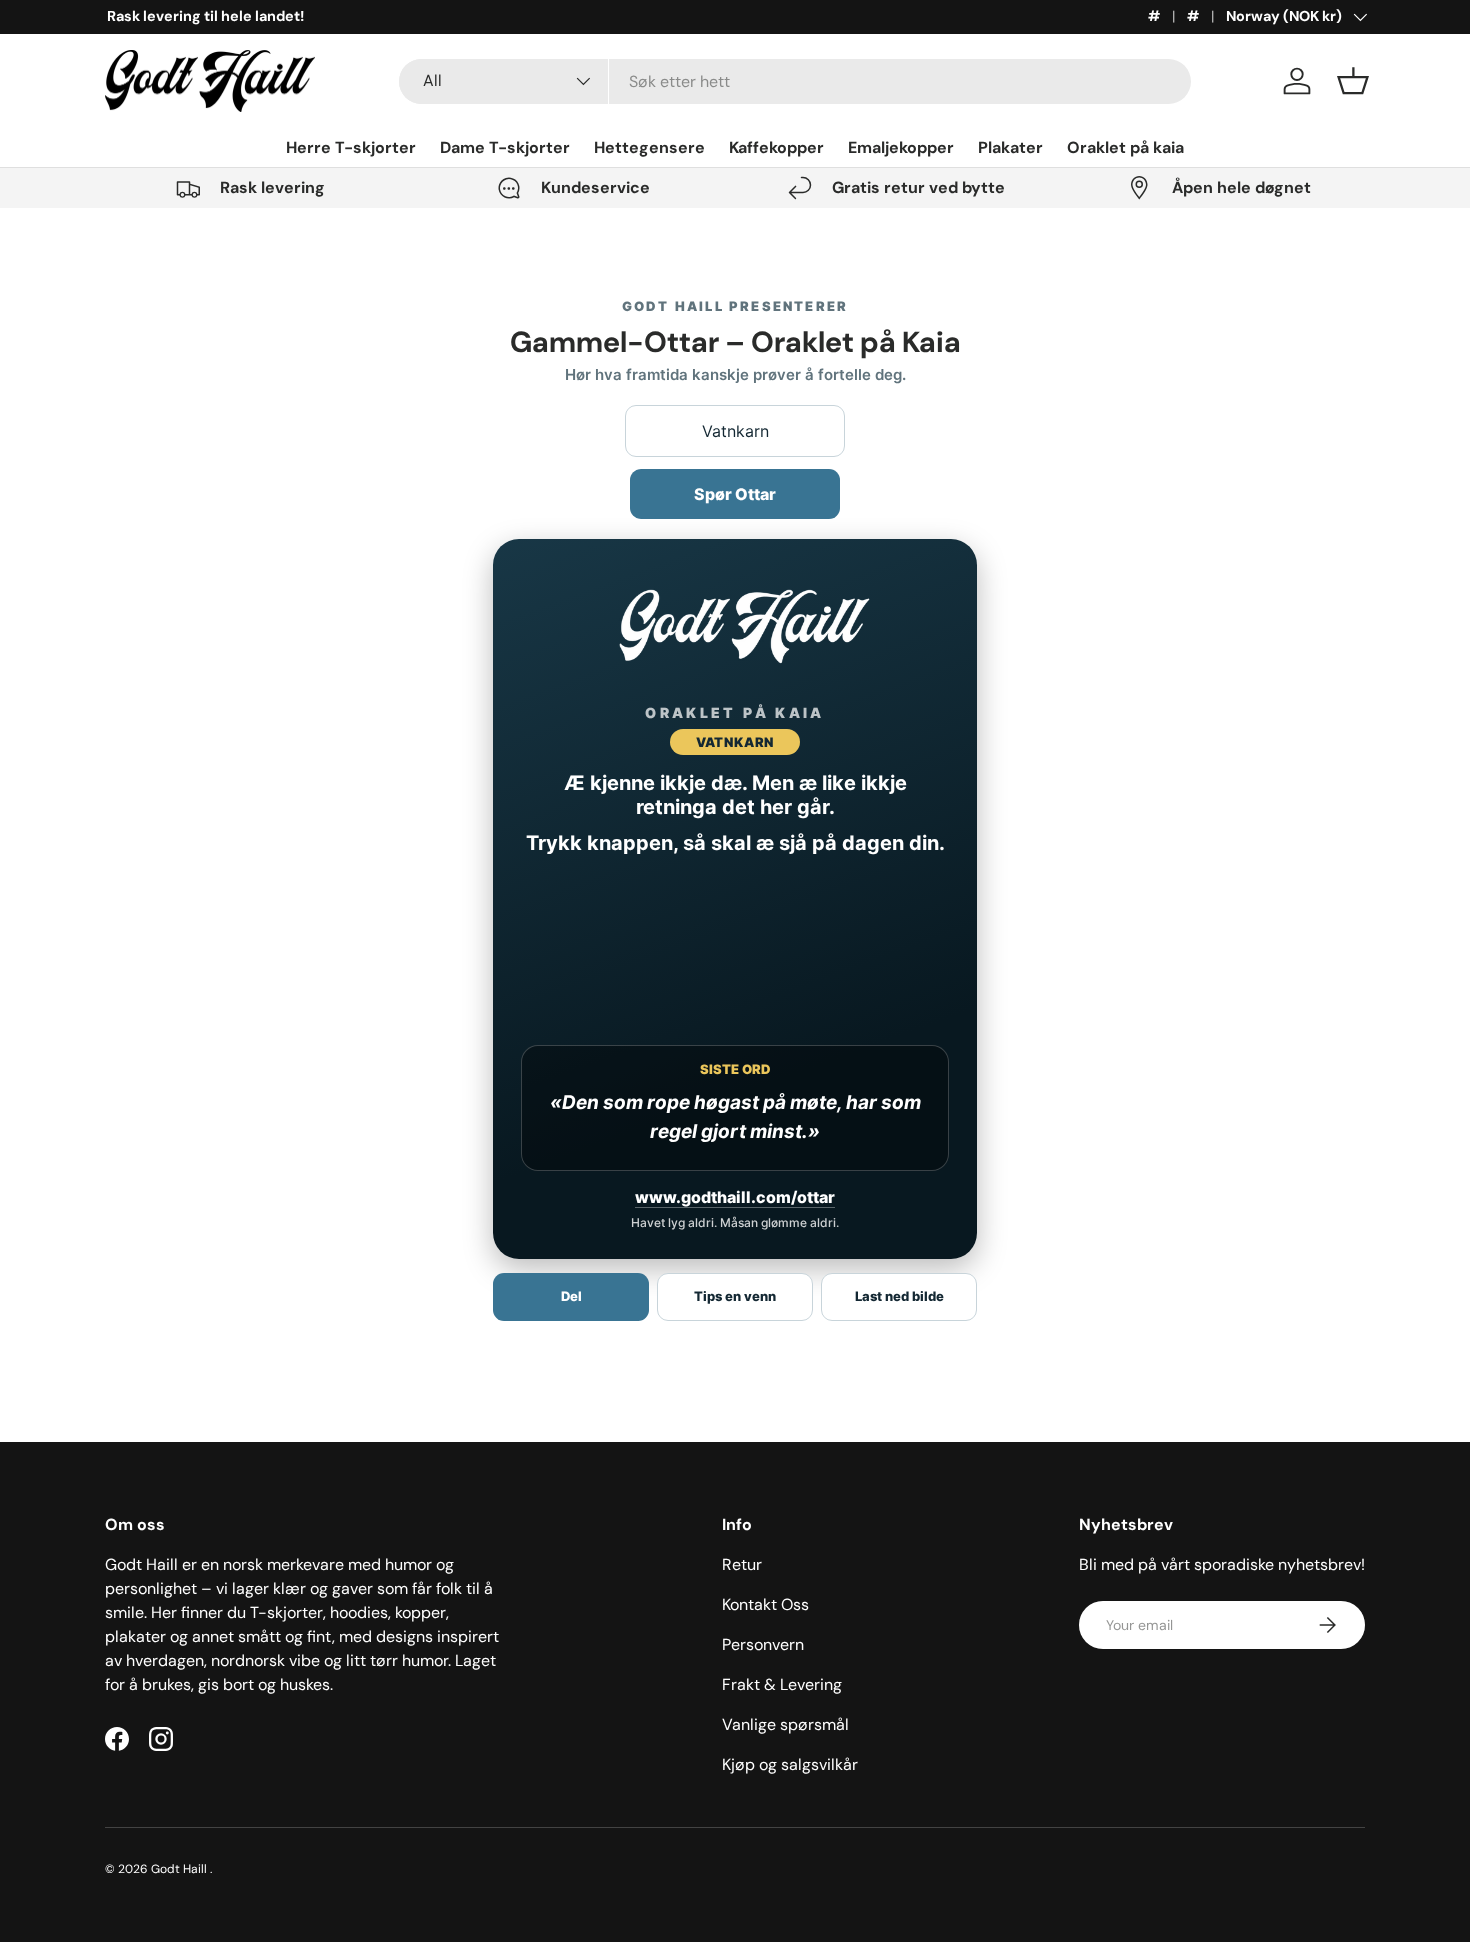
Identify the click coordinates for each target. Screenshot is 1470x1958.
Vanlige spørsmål (785, 1724)
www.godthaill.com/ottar (735, 1197)
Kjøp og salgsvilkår (790, 1764)
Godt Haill (180, 1869)
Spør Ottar (735, 494)
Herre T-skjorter (351, 147)
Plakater (1010, 147)
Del (571, 1296)
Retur (742, 1564)
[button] (1353, 81)
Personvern (763, 1644)
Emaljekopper (901, 147)
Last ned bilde (899, 1296)
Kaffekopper (776, 147)
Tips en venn (735, 1296)
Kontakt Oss (765, 1604)
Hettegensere (649, 147)
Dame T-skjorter (505, 147)
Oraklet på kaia (1125, 147)
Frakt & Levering (782, 1684)
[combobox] (795, 81)
